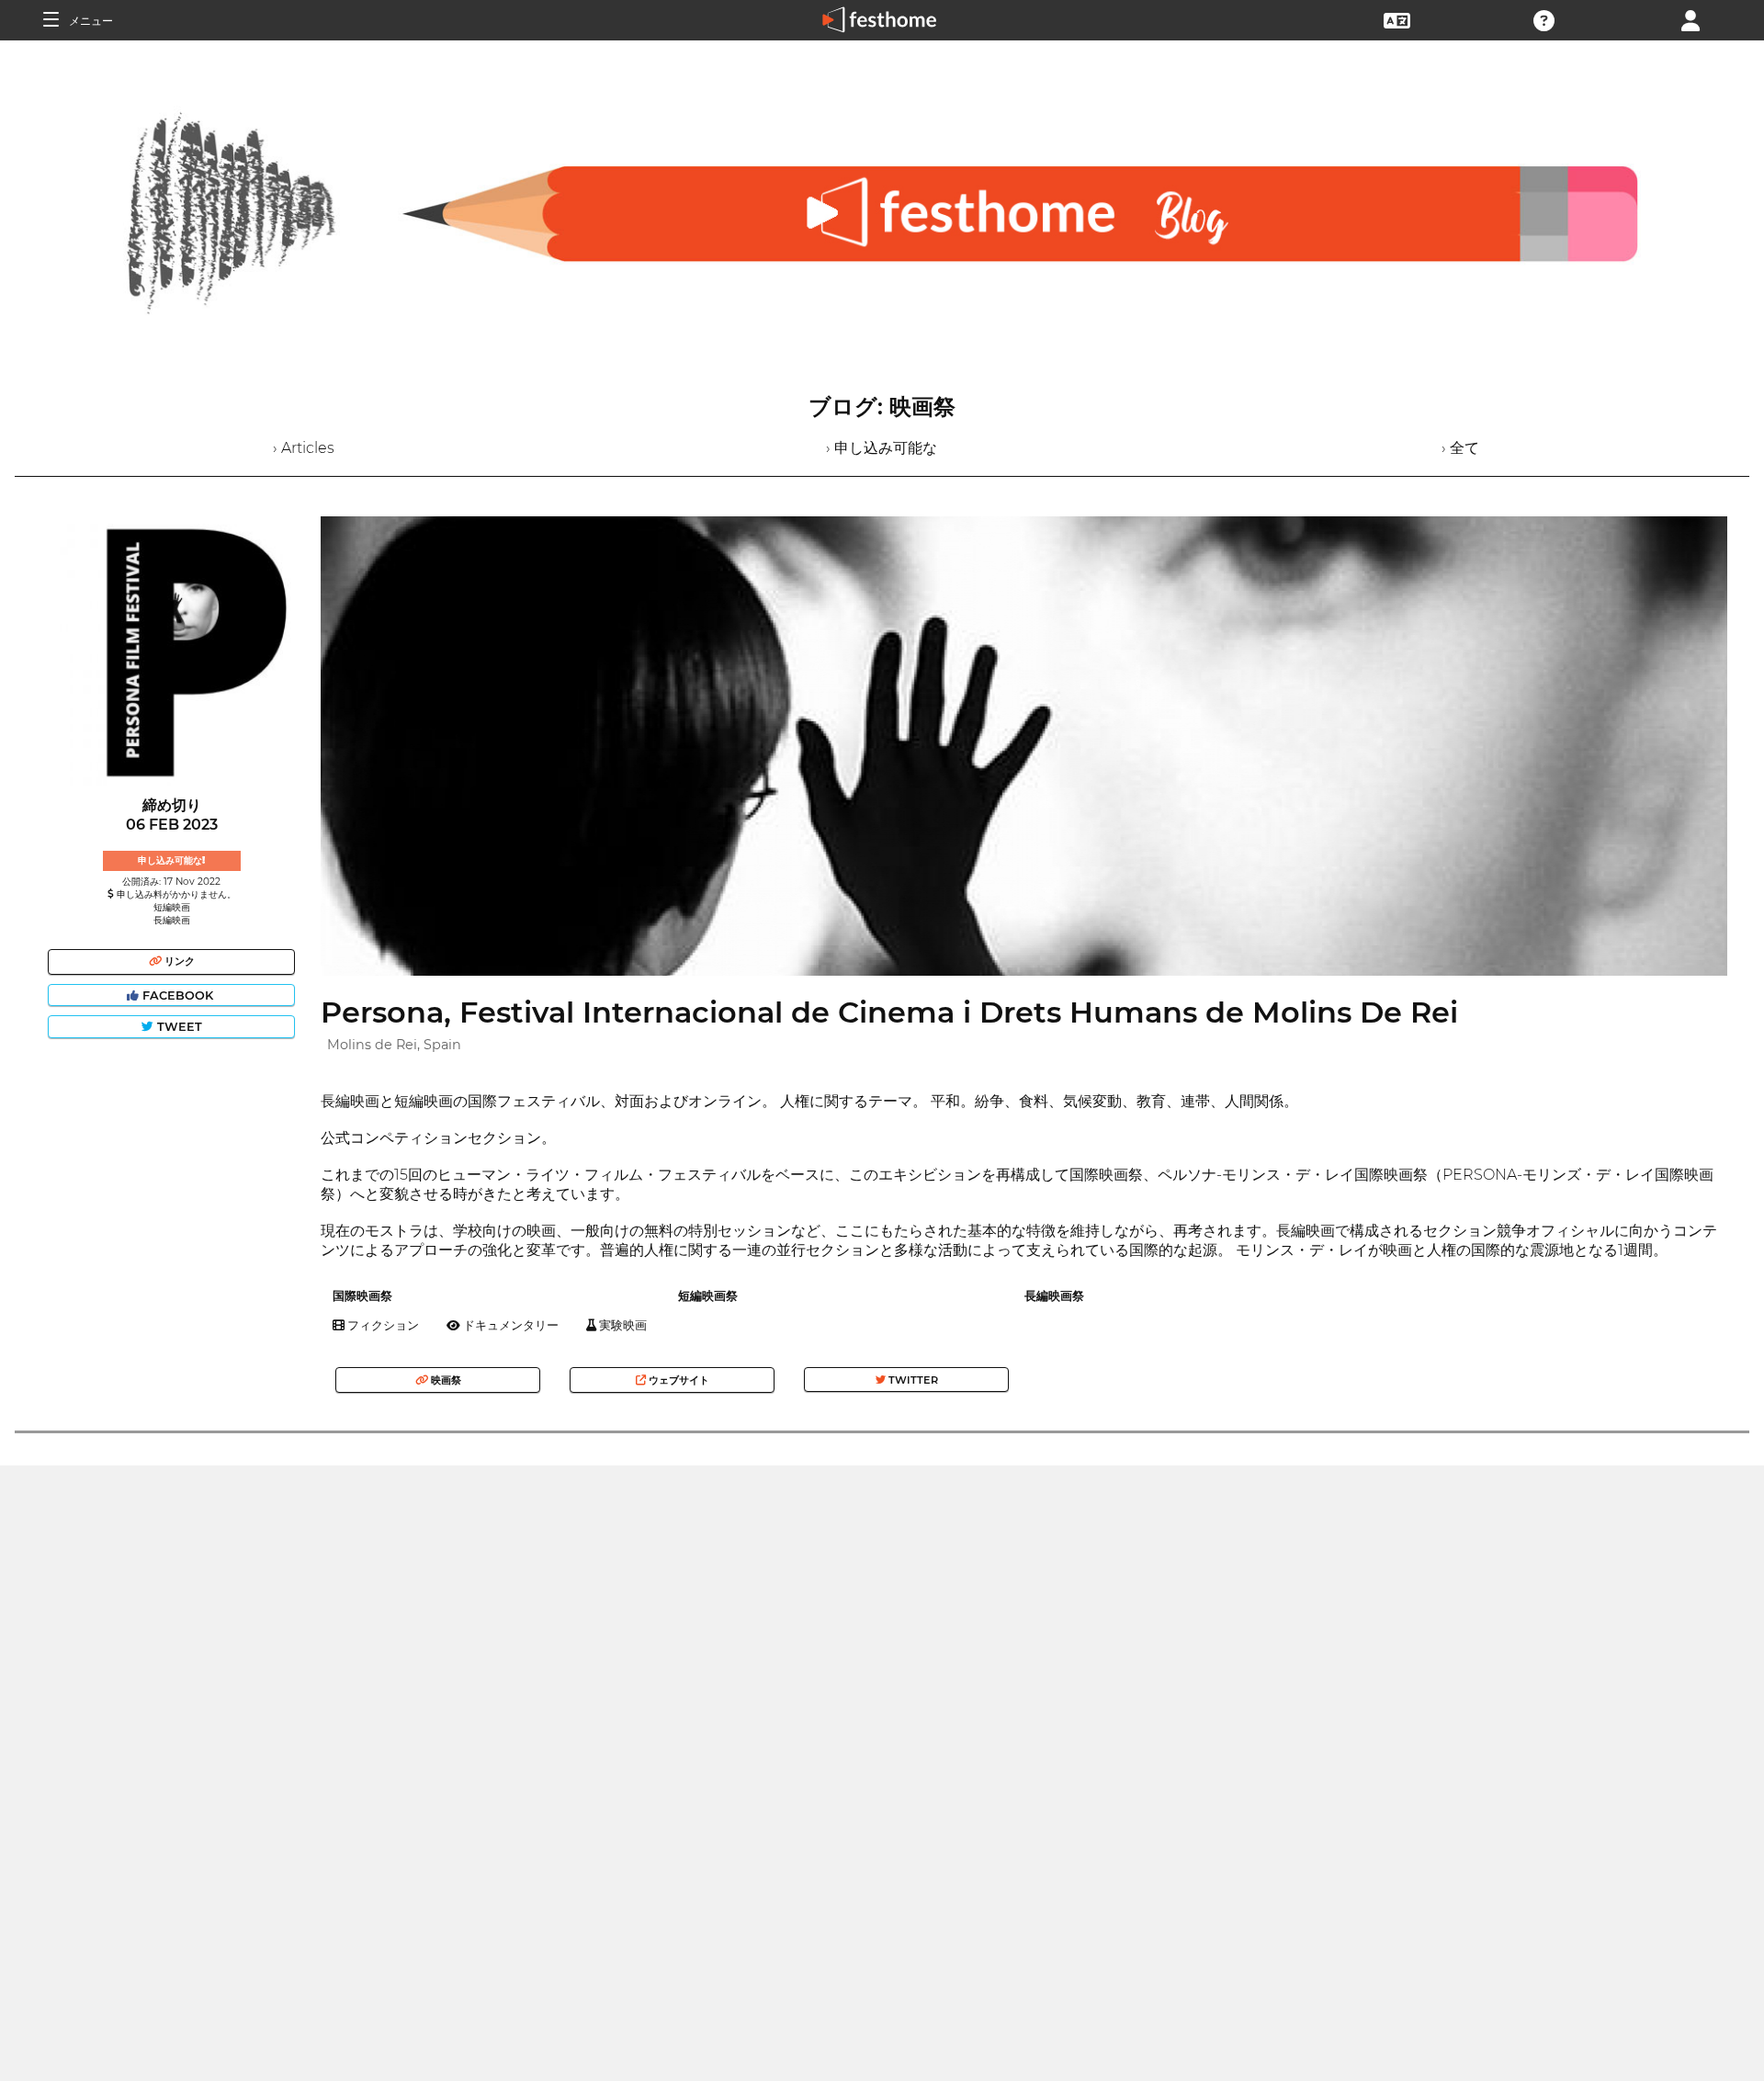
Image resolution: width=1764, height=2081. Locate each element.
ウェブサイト (678, 1380)
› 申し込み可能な (882, 448)
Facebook (178, 995)
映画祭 (445, 1380)
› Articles (304, 448)
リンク (178, 961)
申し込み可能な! (171, 860)
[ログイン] (1690, 19)
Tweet (178, 1027)
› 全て (1460, 448)
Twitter (912, 1380)
